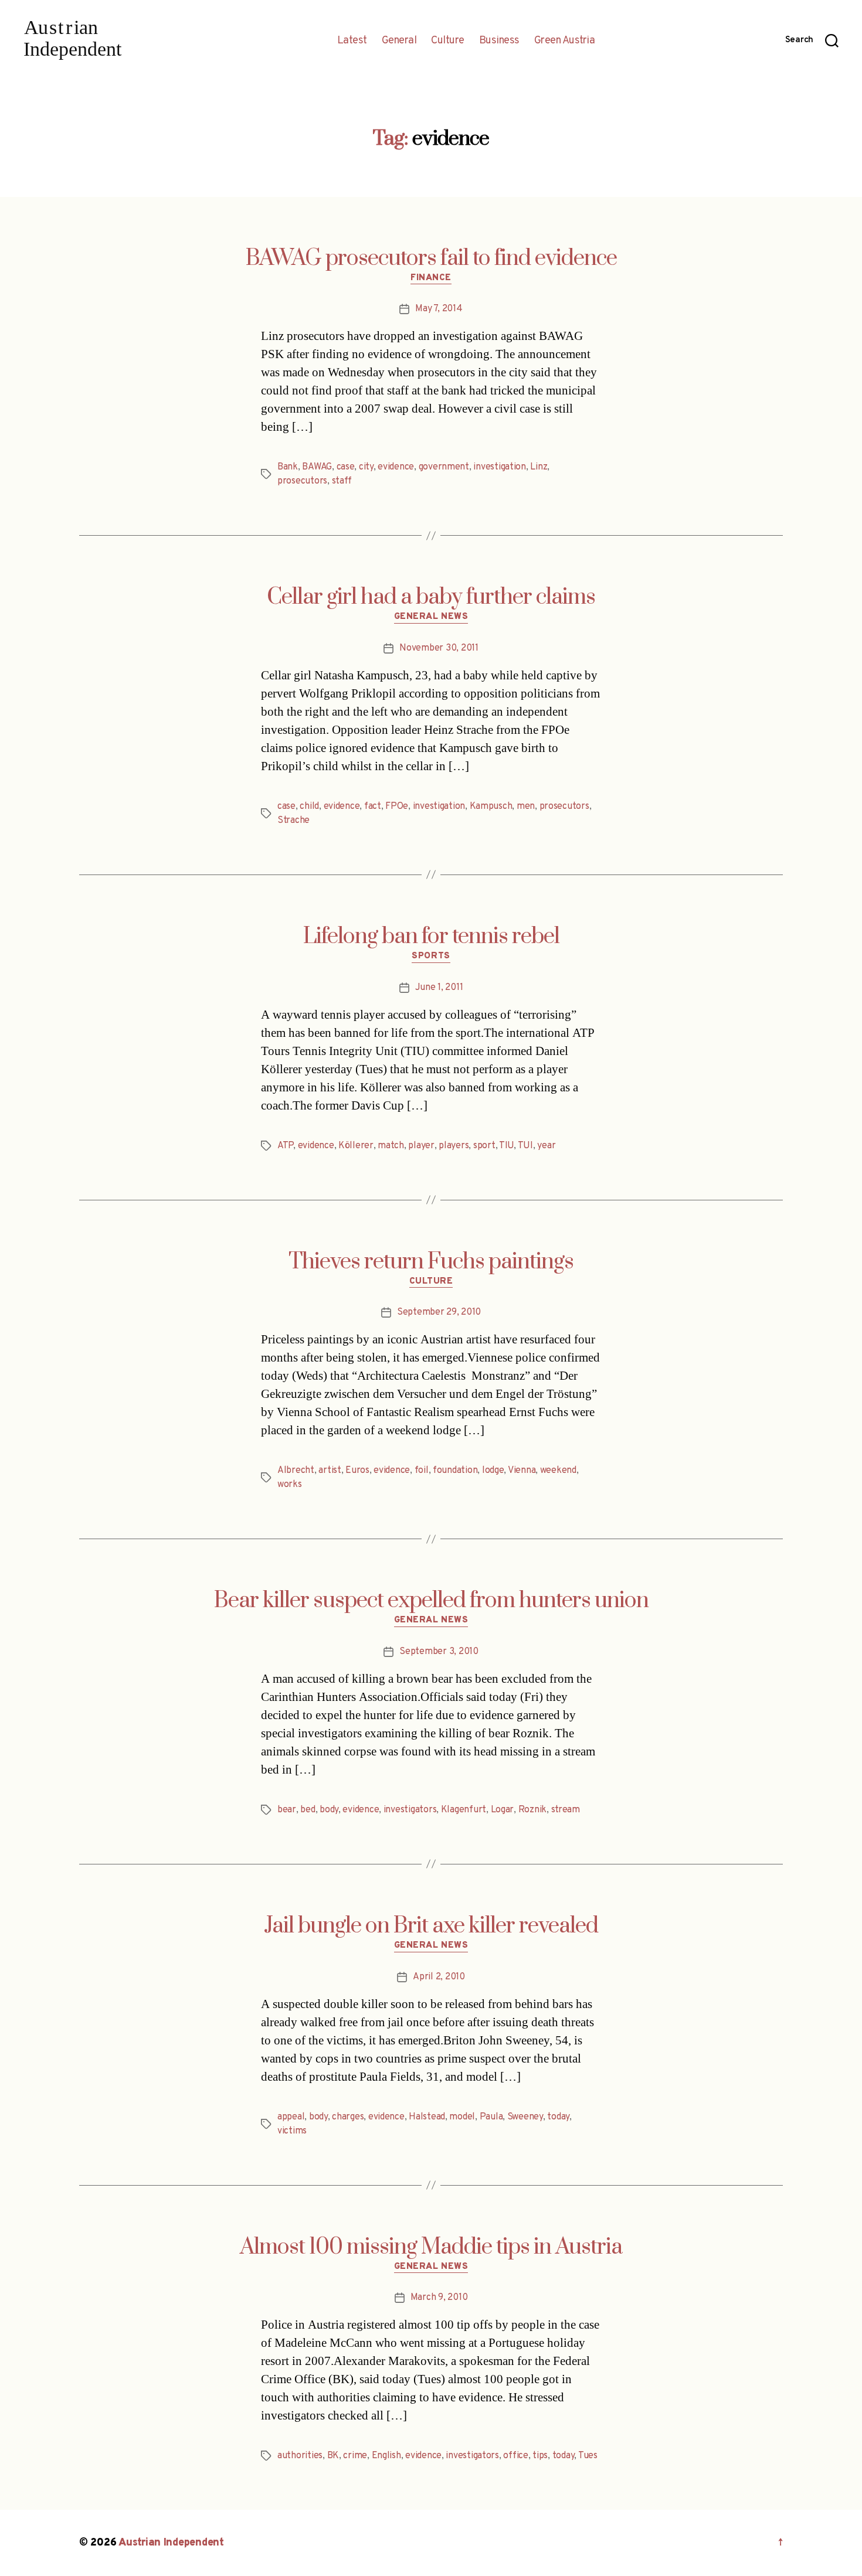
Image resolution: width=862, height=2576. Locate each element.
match (391, 1146)
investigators (410, 1810)
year (546, 1146)
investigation (500, 467)
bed (308, 1810)
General (399, 41)
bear (287, 1810)
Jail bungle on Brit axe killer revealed (431, 1926)
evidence (396, 467)
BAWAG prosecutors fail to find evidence (431, 258)
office (515, 2456)
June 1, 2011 (439, 988)
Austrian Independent (171, 2543)
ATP (285, 1146)
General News (431, 617)
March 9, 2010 (439, 2298)
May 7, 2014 (439, 309)
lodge (493, 1471)
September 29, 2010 (439, 1312)
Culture (448, 41)
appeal (291, 2117)
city (366, 467)
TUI (525, 1146)
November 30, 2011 (439, 648)
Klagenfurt (464, 1810)
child (309, 807)
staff (342, 481)
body (329, 1810)
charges (348, 2117)
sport (484, 1146)
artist (330, 1471)
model (462, 2117)
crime (355, 2456)
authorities (300, 2456)
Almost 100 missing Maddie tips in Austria (431, 2247)
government (444, 467)
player (421, 1146)
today (558, 2117)
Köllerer (356, 1146)
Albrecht (296, 1471)
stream (566, 1810)
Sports (431, 957)
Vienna (522, 1471)
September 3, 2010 (439, 1652)
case (346, 467)
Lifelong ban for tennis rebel (431, 937)
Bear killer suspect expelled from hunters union (431, 1601)
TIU (506, 1146)
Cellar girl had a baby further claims (431, 597)
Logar (503, 1810)
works (290, 1485)
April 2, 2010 (439, 1977)
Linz (539, 467)
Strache (293, 821)
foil (422, 1471)
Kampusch (491, 807)
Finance (431, 278)
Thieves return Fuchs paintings (431, 1262)
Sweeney (525, 2117)
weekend (558, 1471)
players (454, 1146)
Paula (491, 2117)
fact (373, 807)
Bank (288, 467)
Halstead (427, 2117)
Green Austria (565, 41)
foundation (455, 1471)
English (386, 2456)
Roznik (532, 1810)
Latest (352, 41)
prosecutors (302, 481)
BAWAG (317, 467)
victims (292, 2131)
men (526, 807)
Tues (588, 2456)
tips (540, 2456)
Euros (357, 1471)
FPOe (397, 807)
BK (333, 2456)
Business (499, 41)
